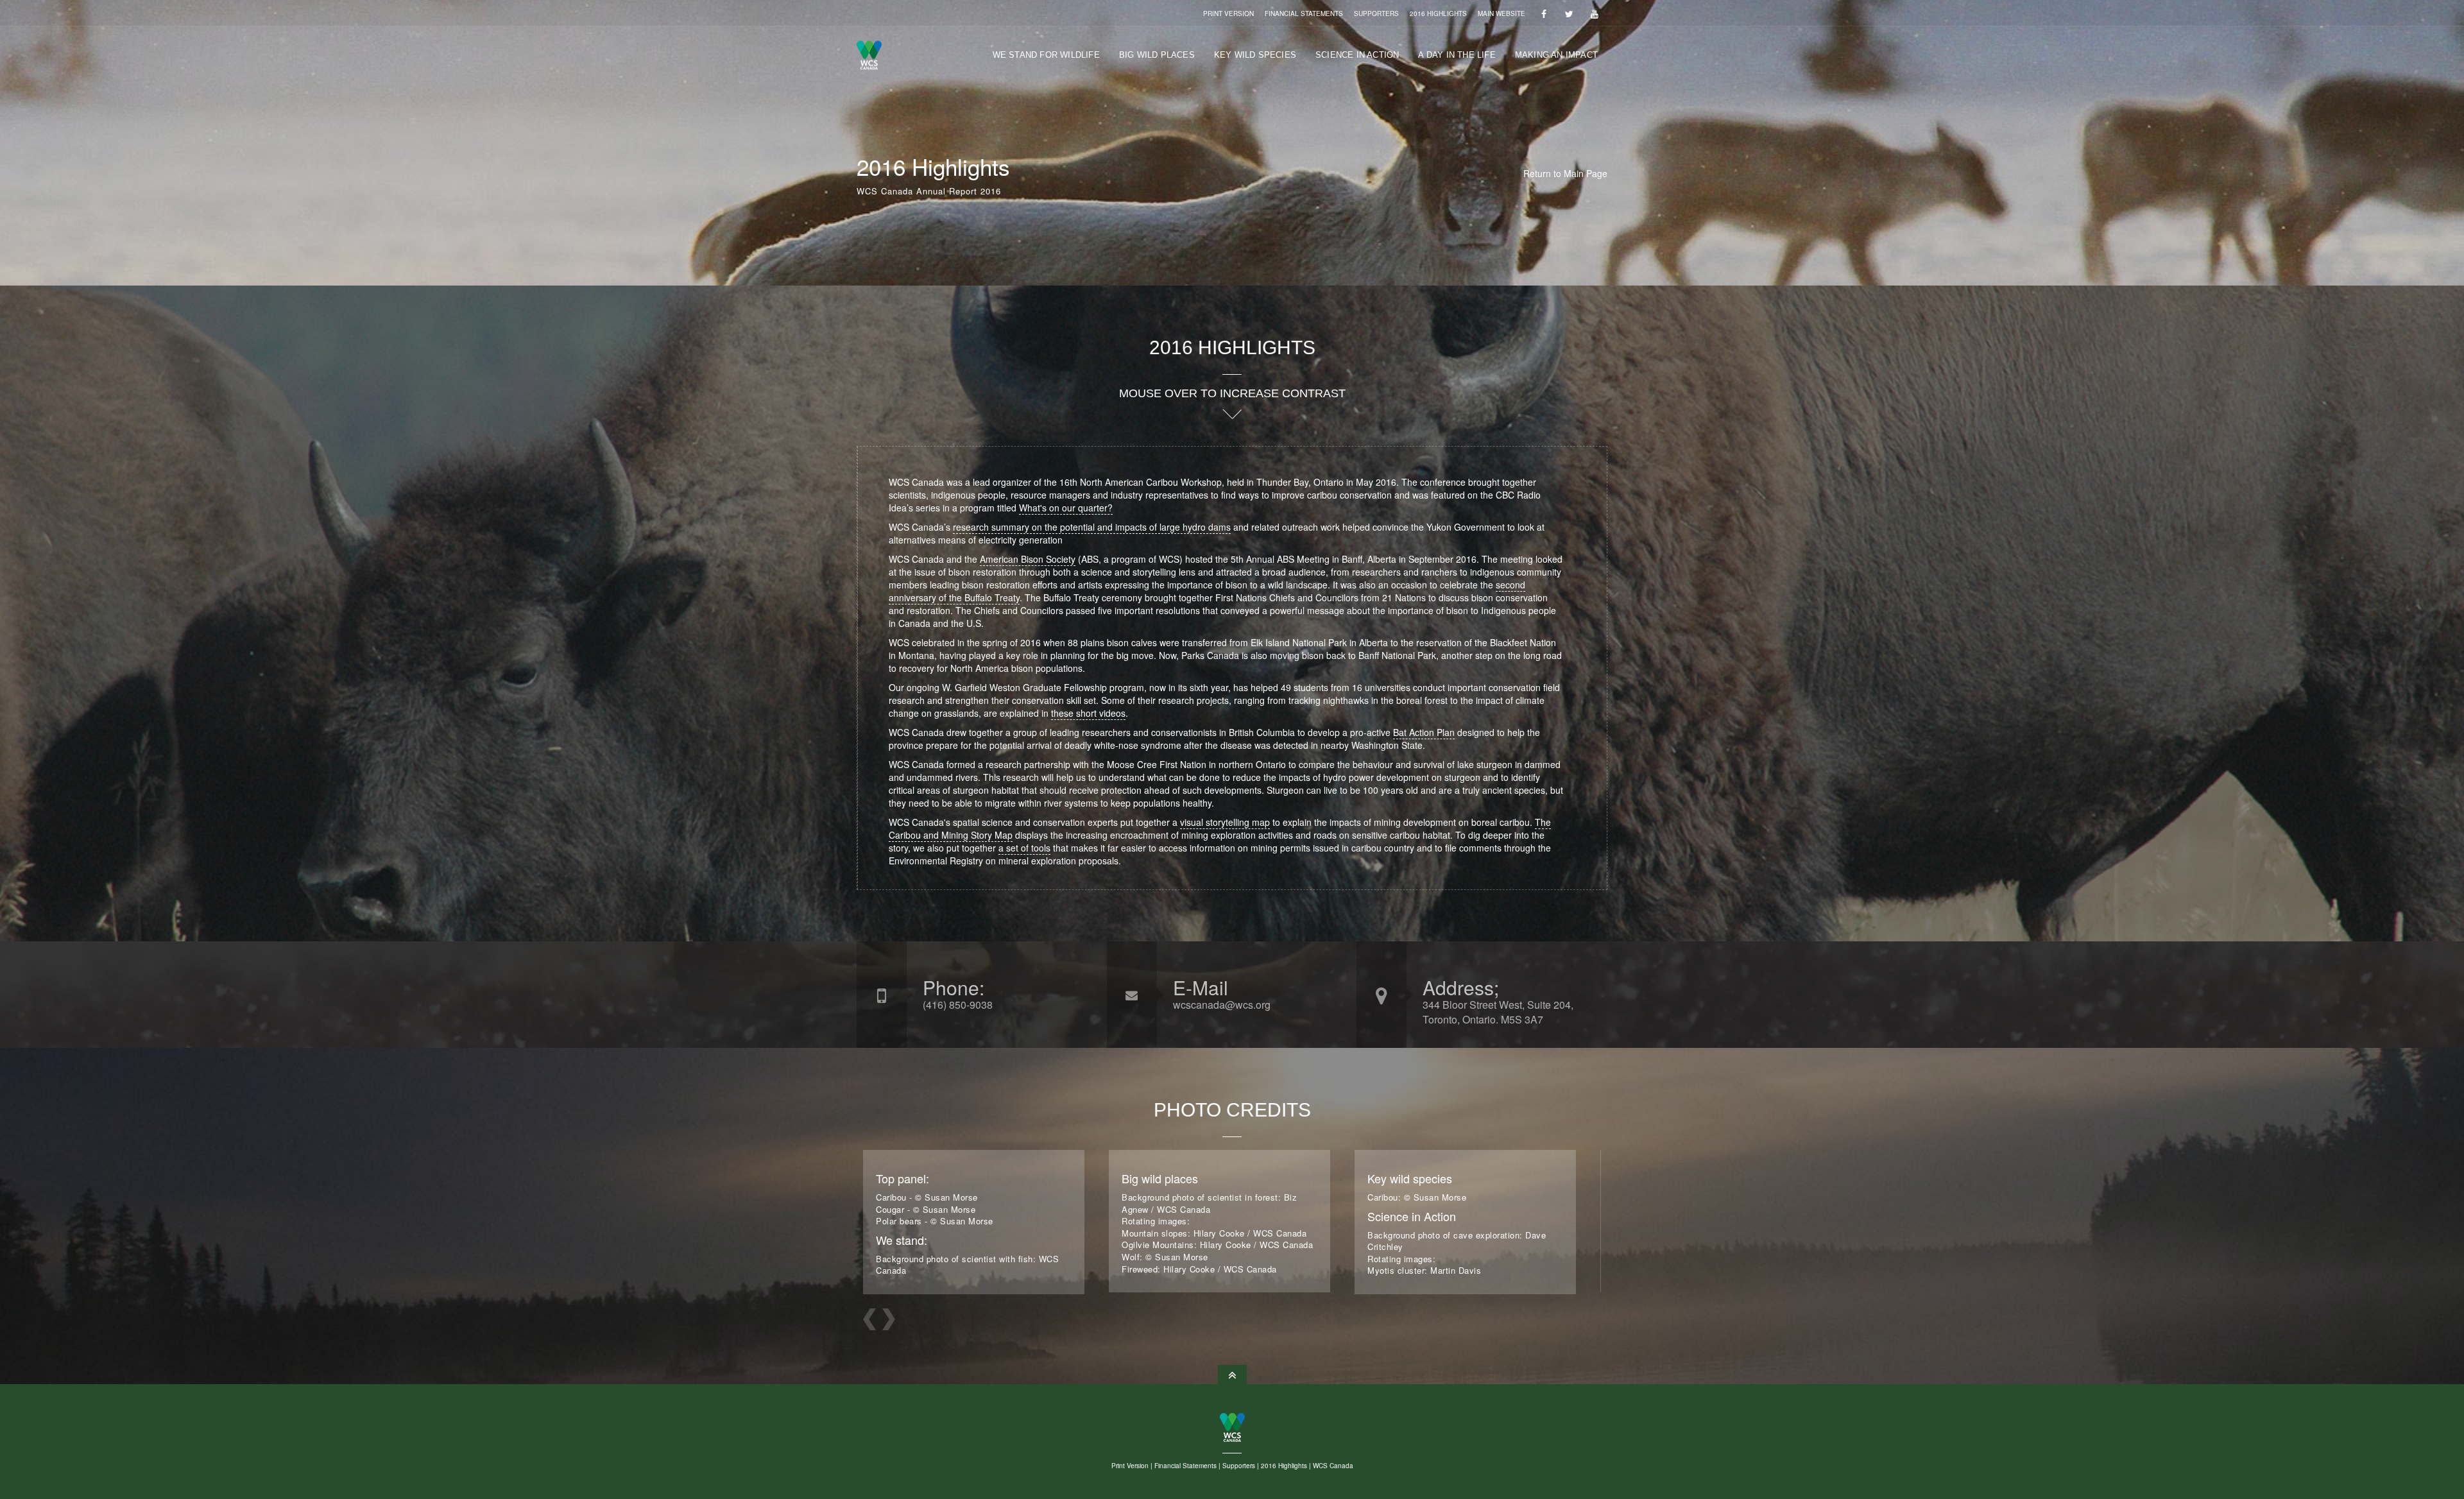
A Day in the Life (1457, 55)
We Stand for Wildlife (1046, 55)
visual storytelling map (1225, 822)
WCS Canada (1333, 1466)
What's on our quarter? (1066, 508)
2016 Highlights (1438, 13)
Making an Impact (1556, 55)
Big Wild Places (1157, 55)
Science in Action (1357, 55)
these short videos (1088, 713)
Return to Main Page (1565, 173)
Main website (1502, 13)
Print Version (1228, 13)
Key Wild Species (1255, 55)
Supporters (1376, 13)
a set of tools (1024, 848)
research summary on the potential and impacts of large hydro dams (1092, 527)
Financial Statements (1304, 13)
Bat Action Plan (1424, 732)
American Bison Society (1028, 559)
